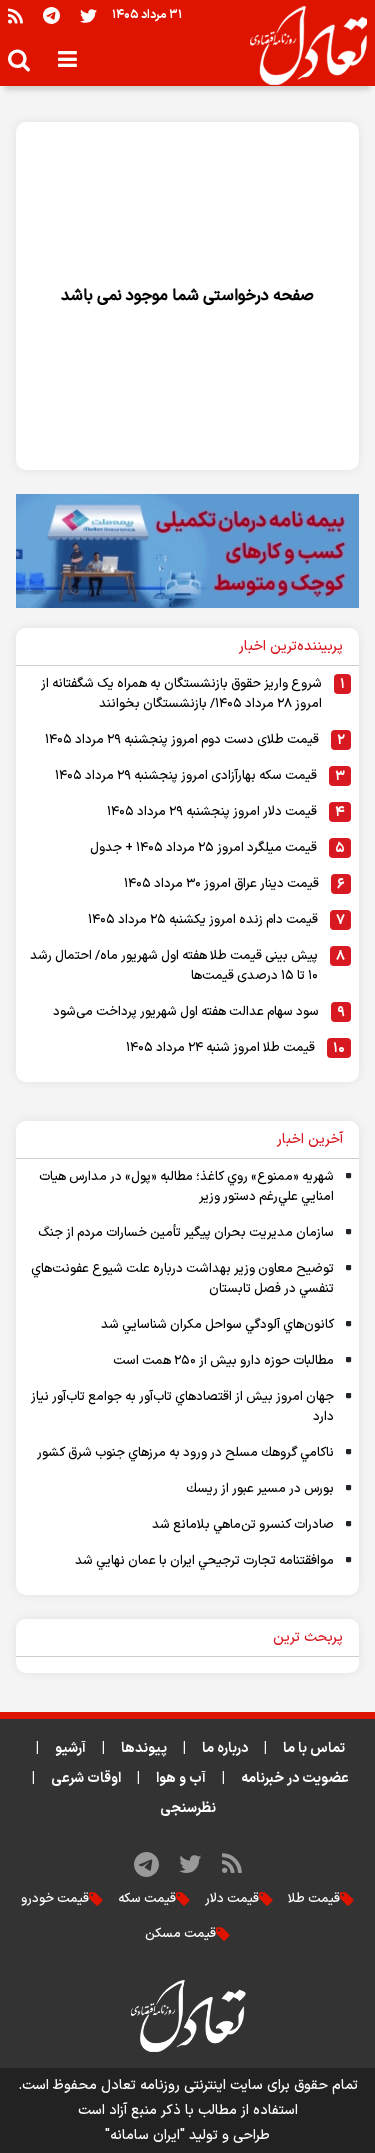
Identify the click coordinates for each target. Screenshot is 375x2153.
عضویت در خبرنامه (295, 1778)
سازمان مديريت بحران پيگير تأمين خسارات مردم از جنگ (186, 1233)
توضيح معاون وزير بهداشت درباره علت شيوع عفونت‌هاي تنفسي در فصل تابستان (182, 1279)
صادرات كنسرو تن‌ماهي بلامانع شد (243, 1525)
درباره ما (225, 1748)
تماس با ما (314, 1748)
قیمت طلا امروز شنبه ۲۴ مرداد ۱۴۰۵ (220, 1048)
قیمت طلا (314, 1899)
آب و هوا (181, 1778)
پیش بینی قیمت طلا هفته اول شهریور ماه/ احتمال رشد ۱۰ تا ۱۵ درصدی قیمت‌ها (174, 966)
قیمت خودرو (55, 1899)
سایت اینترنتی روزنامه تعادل (182, 2085)
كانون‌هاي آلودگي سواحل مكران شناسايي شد (217, 1325)
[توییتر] (88, 15)
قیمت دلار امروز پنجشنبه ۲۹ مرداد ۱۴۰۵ (212, 812)
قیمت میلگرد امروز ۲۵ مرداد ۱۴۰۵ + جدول (203, 848)
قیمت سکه (147, 1899)
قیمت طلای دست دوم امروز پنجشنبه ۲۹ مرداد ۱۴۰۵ (182, 740)
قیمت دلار (232, 1899)
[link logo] (300, 46)
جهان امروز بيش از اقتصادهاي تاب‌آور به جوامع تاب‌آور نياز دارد (182, 1407)
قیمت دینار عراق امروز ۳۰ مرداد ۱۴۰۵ (221, 884)
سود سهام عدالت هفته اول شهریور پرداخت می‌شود (186, 1012)
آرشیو (70, 1748)
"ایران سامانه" (145, 2135)
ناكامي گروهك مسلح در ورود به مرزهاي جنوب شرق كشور (185, 1453)
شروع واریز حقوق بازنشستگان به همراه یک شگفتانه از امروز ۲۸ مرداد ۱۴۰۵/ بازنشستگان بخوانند (181, 694)
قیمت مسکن (180, 1934)
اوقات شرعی (86, 1778)
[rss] (15, 15)
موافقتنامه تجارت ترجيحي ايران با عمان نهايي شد (204, 1561)
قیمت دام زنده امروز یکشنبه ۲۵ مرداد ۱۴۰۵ (203, 920)
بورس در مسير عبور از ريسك (260, 1489)
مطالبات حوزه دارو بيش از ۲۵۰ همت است (223, 1361)
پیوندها (144, 1748)
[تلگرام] (51, 15)
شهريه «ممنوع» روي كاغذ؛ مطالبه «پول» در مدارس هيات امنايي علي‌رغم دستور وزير (186, 1187)
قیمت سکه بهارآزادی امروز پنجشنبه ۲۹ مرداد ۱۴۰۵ (186, 776)
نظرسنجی (188, 1808)
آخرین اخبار (310, 1139)
